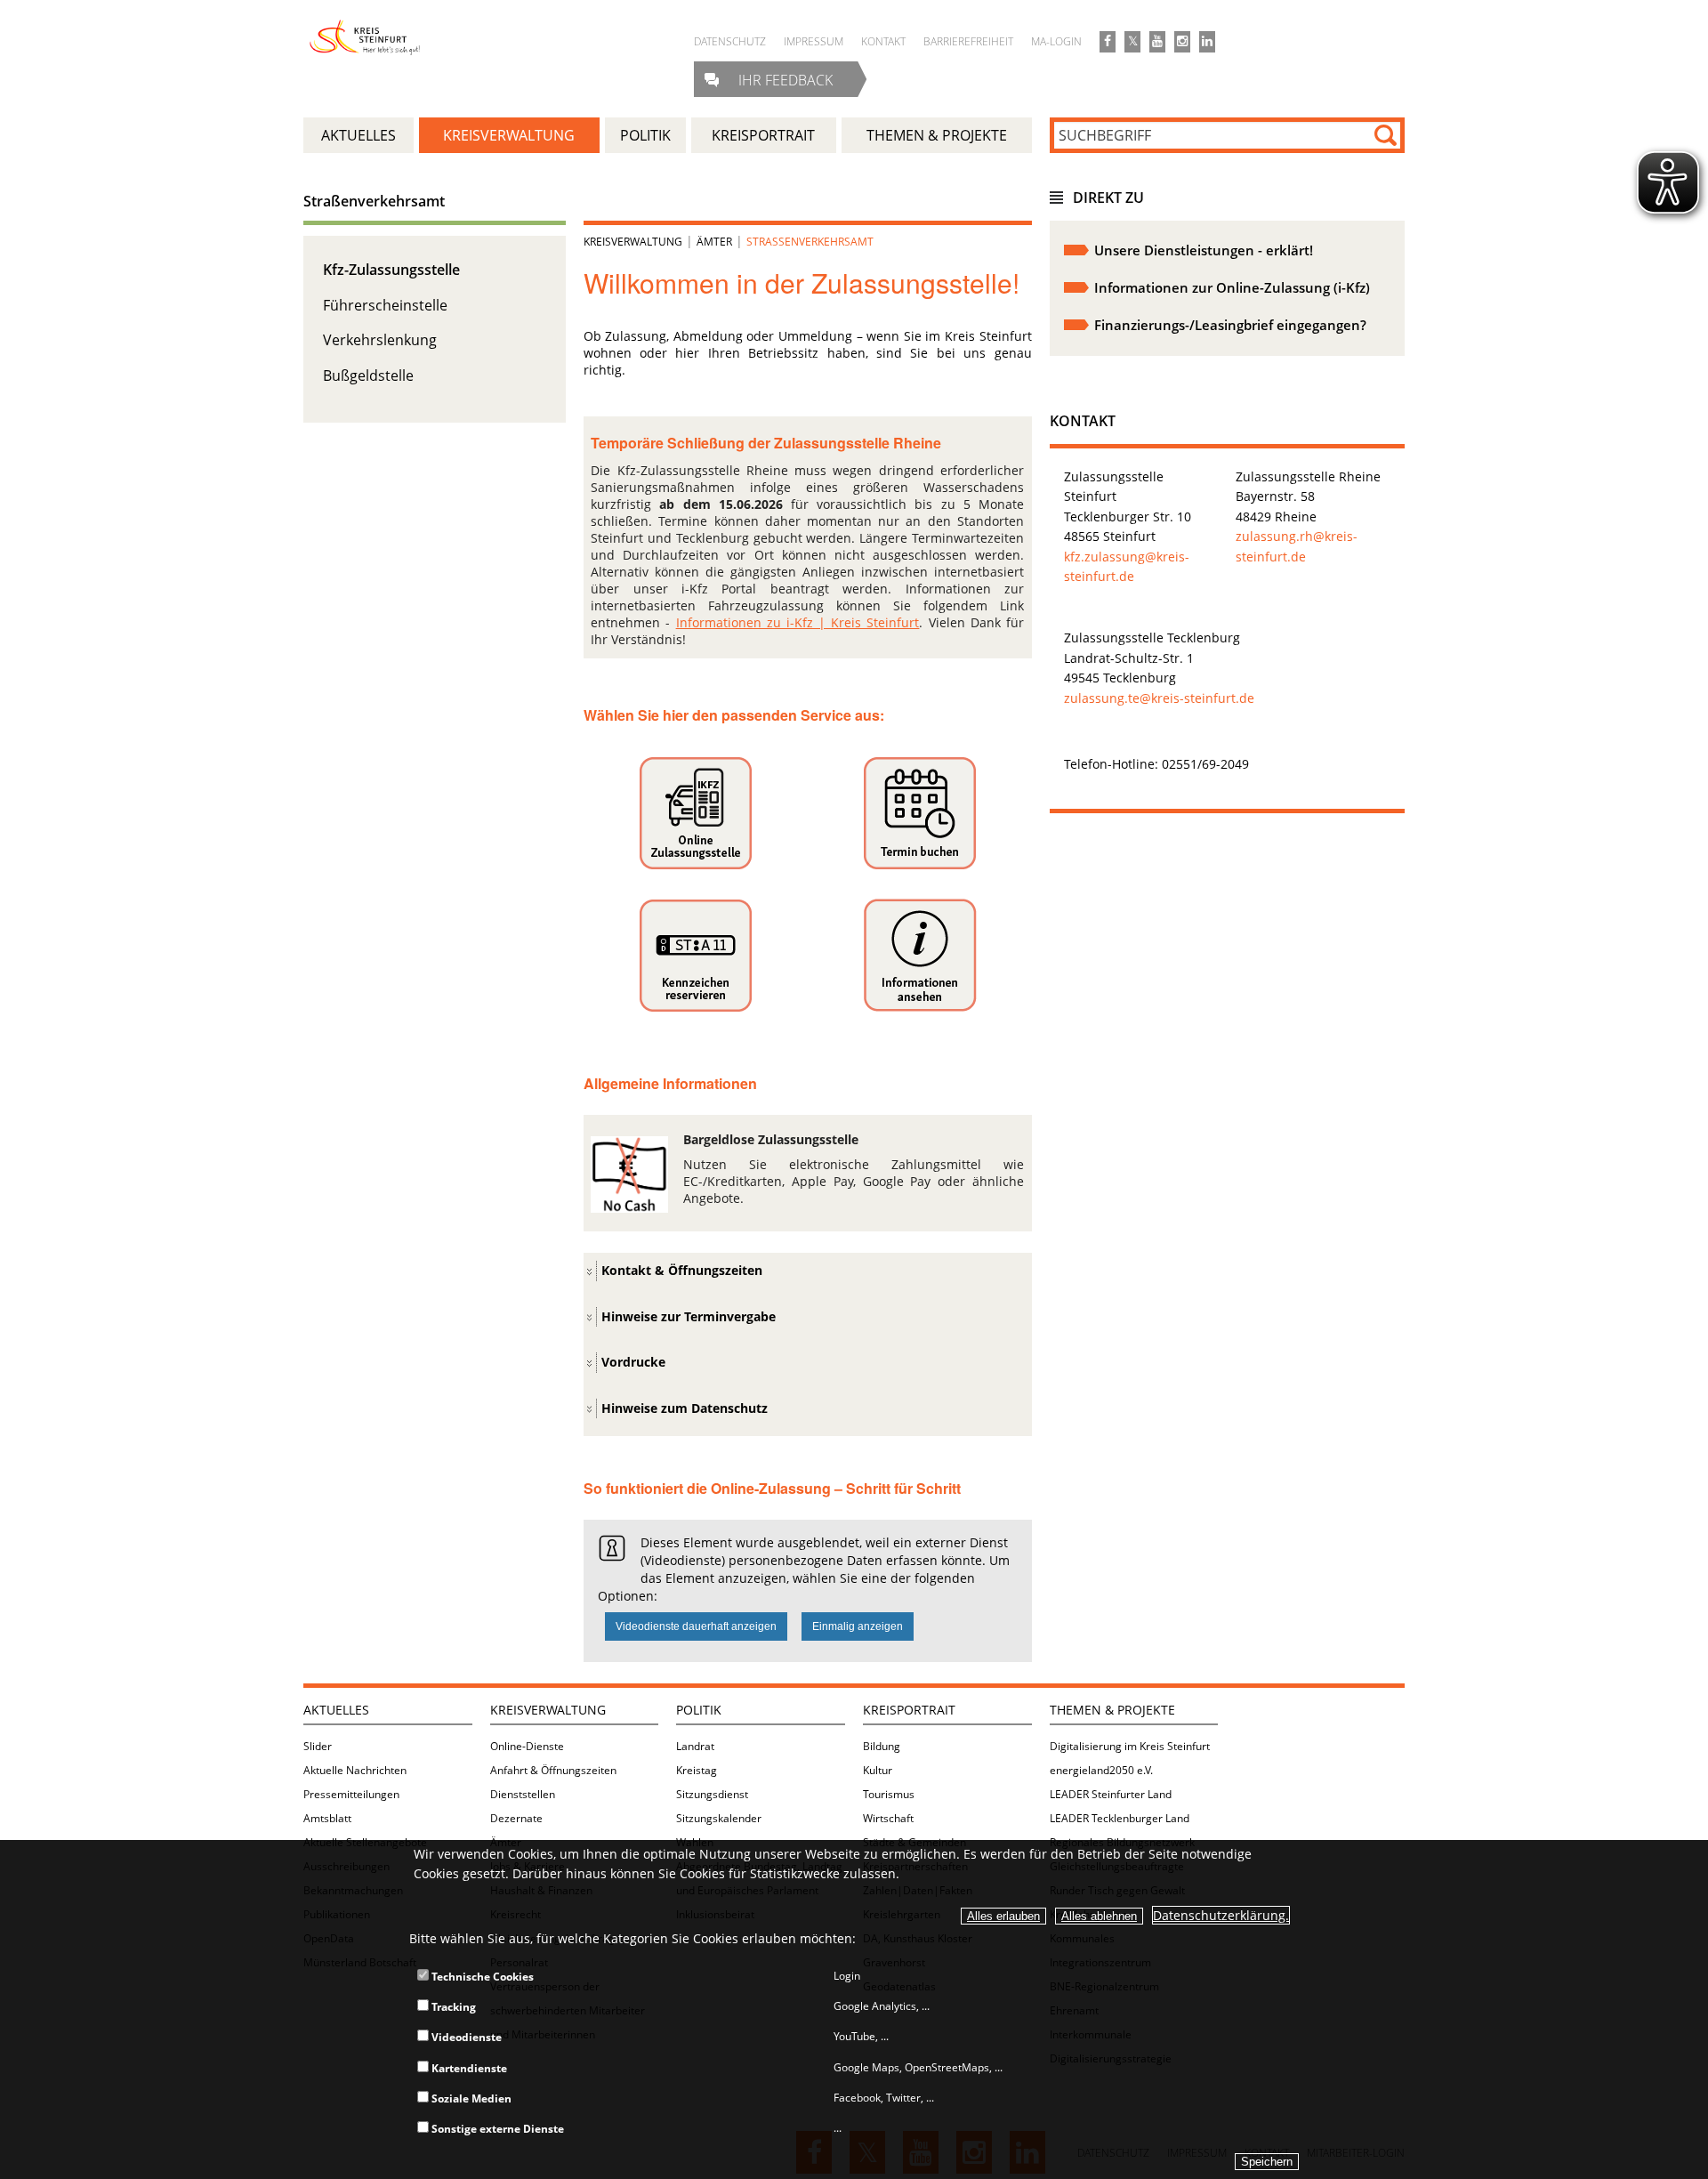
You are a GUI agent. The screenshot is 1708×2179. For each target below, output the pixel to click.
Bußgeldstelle (368, 375)
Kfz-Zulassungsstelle (391, 270)
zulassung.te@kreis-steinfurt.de (1159, 698)
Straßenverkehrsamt (374, 201)
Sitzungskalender (719, 1818)
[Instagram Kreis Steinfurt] (1182, 42)
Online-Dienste (527, 1746)
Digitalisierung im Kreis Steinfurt (1130, 1746)
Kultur (878, 1770)
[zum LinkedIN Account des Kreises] (1207, 42)
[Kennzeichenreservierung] (695, 956)
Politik (699, 1710)
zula (1248, 536)
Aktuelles (336, 1710)
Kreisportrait (909, 1710)
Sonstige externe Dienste (496, 2129)
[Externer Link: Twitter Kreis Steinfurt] (1132, 42)
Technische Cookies (481, 1977)
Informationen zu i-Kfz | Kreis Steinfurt (798, 622)
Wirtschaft (888, 1818)
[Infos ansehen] (695, 813)
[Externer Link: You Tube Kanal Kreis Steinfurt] (1157, 42)
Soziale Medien (470, 2098)
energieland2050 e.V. (1101, 1770)
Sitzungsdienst (712, 1794)
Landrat (695, 1746)
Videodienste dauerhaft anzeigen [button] (696, 1626)
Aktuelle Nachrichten (355, 1770)
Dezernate (516, 1818)
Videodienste (465, 2037)
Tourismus (889, 1794)
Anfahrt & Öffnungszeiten (553, 1770)
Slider (318, 1746)
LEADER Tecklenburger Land (1120, 1818)
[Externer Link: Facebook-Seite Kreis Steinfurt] (1108, 42)
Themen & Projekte (1112, 1710)
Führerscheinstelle (385, 305)
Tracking (452, 2007)
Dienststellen (523, 1794)
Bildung (882, 1746)
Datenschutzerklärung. (1221, 1915)
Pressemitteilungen (351, 1794)
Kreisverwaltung (633, 242)
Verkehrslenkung (380, 340)
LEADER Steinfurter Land (1111, 1794)
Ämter (714, 242)
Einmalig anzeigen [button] (858, 1626)
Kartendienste (468, 2068)
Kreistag (697, 1770)
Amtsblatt (327, 1818)
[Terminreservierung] (919, 813)
